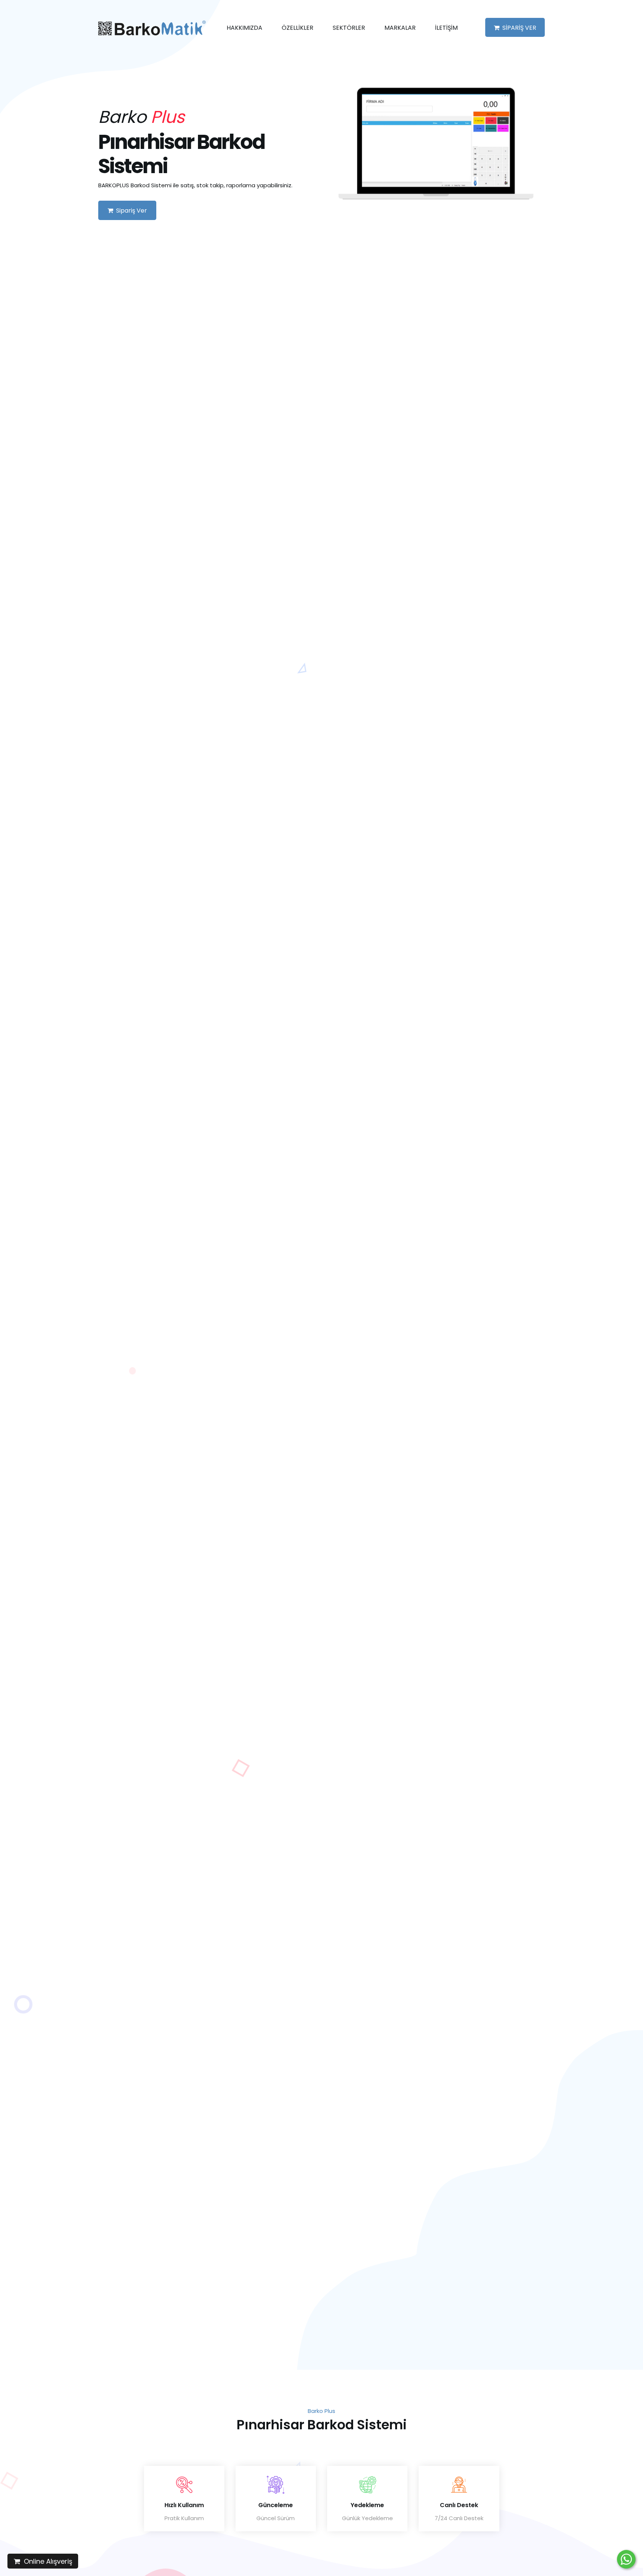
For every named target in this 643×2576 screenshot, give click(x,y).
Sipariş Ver (130, 211)
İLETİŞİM (446, 28)
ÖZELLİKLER (297, 28)
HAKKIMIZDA (244, 28)
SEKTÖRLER (349, 28)
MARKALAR (400, 28)
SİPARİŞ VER (518, 28)
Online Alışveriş (46, 2561)
